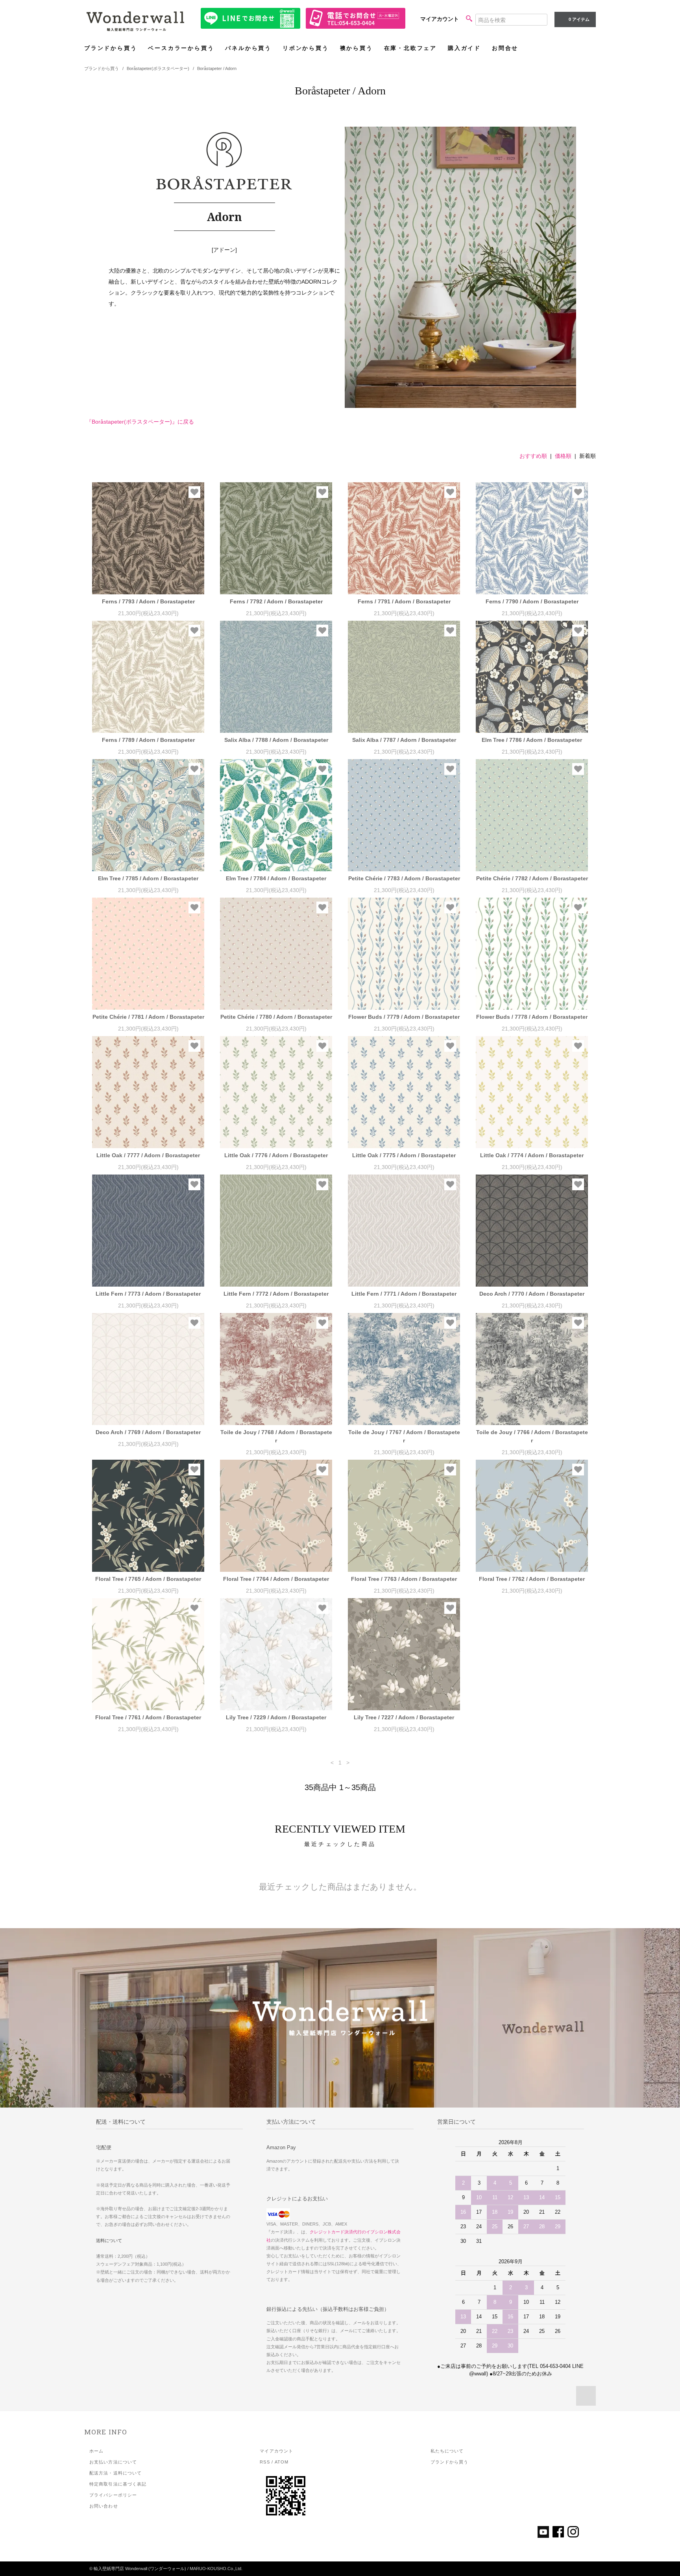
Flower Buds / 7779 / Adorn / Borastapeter (404, 1017)
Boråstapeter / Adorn (217, 68)
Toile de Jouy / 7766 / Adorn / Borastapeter (532, 1436)
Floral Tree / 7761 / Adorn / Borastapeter (148, 1717)
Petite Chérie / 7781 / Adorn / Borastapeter (148, 1017)
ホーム (96, 2451)
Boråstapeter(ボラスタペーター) (158, 68)
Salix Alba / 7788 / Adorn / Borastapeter (276, 740)
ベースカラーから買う (181, 48)
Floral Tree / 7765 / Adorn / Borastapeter (148, 1579)
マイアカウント (440, 19)
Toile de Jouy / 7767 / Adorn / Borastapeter (404, 1436)
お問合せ (505, 48)
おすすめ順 (533, 456)
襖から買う (357, 48)
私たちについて (447, 2451)
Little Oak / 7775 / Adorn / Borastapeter (404, 1155)
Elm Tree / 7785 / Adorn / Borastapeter (148, 878)
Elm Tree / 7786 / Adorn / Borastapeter (532, 740)
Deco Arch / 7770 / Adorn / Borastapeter (532, 1294)
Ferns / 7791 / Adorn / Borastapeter (404, 601)
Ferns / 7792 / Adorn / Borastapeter (276, 601)
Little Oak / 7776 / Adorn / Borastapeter (276, 1155)
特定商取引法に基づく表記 (118, 2484)
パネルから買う (248, 48)
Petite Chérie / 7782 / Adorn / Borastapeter (532, 878)
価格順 (563, 456)
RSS (265, 2462)
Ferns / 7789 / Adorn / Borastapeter (148, 740)
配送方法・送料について (115, 2473)
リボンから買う (306, 48)
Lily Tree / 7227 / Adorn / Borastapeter (404, 1717)
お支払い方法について (113, 2462)
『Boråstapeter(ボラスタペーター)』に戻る (140, 422)
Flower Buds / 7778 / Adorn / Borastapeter (532, 1017)
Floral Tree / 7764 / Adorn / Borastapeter (276, 1579)
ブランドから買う (111, 48)
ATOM (282, 2462)
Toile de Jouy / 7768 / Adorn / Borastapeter (276, 1436)
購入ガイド (464, 48)
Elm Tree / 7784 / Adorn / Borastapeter (276, 878)
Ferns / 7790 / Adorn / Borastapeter (532, 601)
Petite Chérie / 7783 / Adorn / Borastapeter (404, 878)
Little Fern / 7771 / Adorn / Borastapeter (404, 1294)
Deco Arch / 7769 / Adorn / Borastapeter (148, 1432)
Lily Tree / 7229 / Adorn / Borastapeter (276, 1717)
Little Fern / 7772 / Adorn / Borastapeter (276, 1294)
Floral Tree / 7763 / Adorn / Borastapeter (404, 1579)
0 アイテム (579, 19)
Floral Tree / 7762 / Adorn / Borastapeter (532, 1579)
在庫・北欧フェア (410, 48)
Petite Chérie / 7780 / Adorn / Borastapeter (276, 1017)
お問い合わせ (104, 2506)
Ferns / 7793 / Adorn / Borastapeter (148, 601)
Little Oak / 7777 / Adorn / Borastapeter (148, 1155)
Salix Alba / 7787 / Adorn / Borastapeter (404, 740)
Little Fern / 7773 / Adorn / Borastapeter (148, 1294)
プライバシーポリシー (113, 2495)
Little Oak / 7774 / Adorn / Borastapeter (532, 1155)
